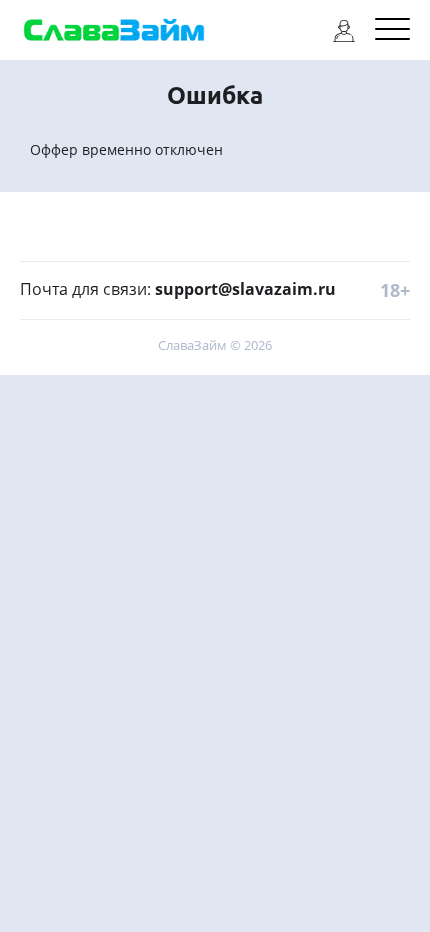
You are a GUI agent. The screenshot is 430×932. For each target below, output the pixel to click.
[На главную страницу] (114, 30)
